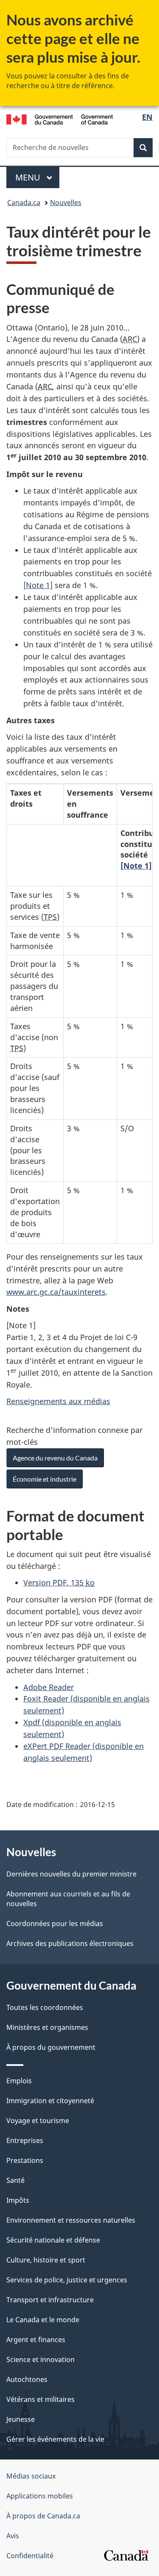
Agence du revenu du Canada (55, 1458)
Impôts (18, 2200)
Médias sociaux (31, 2476)
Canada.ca (24, 203)
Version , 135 (59, 1582)
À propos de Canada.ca (43, 2516)
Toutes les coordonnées (45, 2007)
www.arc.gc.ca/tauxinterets (56, 1292)
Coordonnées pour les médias (55, 1924)
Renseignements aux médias (58, 1401)
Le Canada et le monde (43, 2320)
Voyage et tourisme (38, 2121)
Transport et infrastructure (50, 2300)
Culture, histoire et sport (46, 2260)
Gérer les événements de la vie (55, 2439)
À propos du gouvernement (51, 2047)
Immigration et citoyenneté (50, 2101)
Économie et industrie (45, 1479)
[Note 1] (38, 585)
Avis (13, 2536)
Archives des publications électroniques (70, 1943)
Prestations (25, 2160)
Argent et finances (36, 2340)
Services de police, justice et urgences (67, 2280)
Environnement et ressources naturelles (71, 2220)
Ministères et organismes (47, 2027)
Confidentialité (30, 2556)
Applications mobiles (40, 2496)
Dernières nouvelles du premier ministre (71, 1874)
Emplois (19, 2081)
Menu (37, 177)
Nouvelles (66, 203)
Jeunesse (21, 2419)
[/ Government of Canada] (60, 118)
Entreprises (25, 2140)
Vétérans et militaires (40, 2399)
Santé (15, 2180)
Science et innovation (40, 2359)
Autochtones (27, 2379)
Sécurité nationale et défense (53, 2240)
